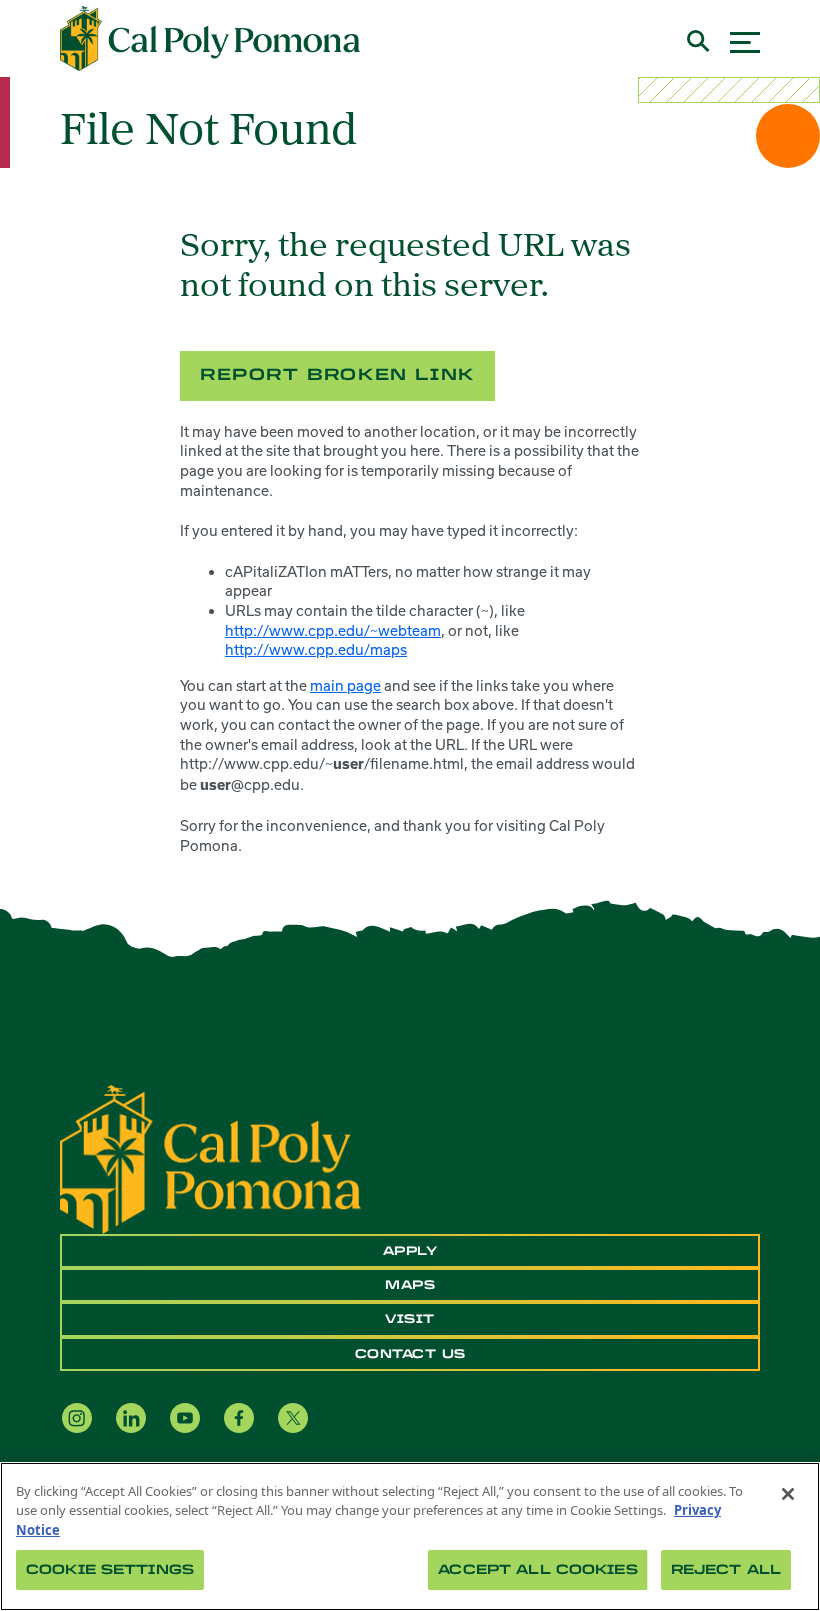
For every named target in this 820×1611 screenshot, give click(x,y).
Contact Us (410, 1354)
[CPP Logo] (210, 1157)
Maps (410, 1285)
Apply (410, 1251)
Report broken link (337, 374)
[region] (410, 1536)
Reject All (726, 1569)
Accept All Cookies (537, 1569)
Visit (410, 1319)
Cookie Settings (110, 1569)
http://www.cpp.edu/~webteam (333, 630)
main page (345, 685)
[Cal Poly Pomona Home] (210, 39)
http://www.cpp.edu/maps (316, 649)
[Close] (788, 1494)
